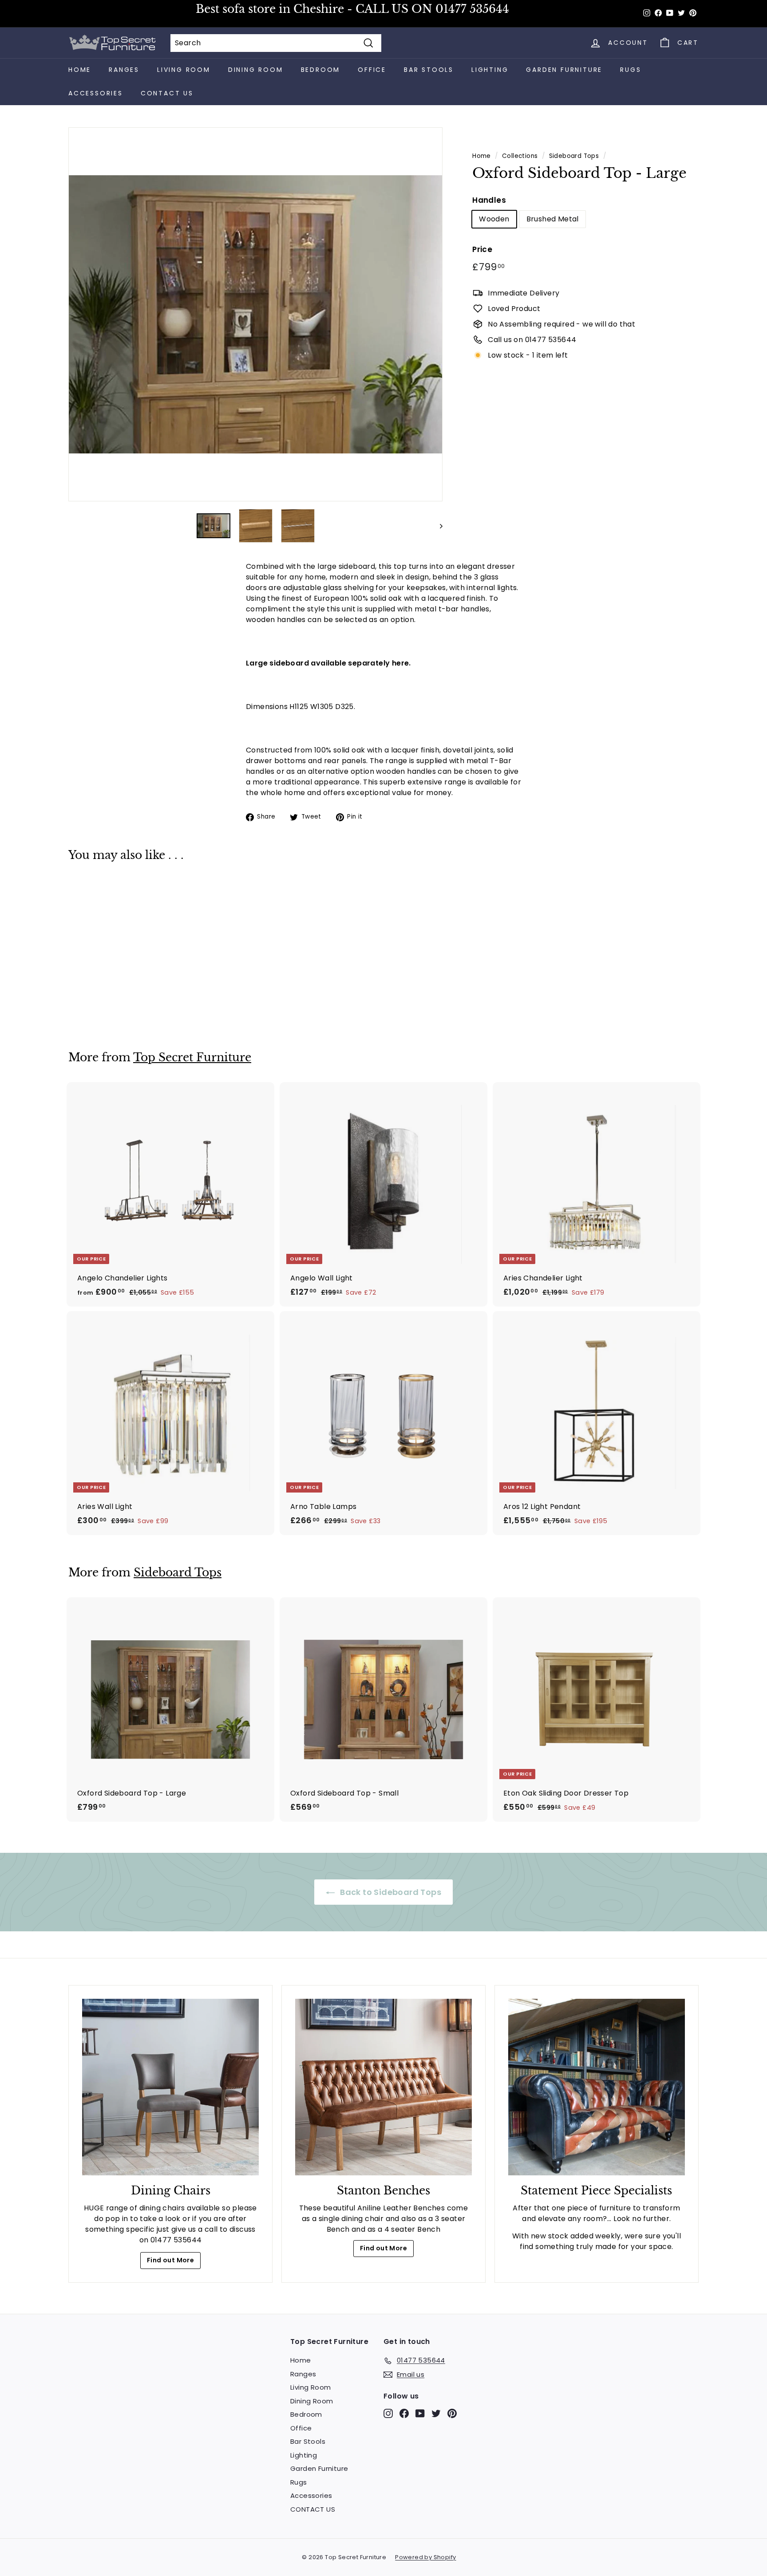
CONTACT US (167, 93)
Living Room (184, 70)
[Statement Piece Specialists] (597, 2087)
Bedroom (321, 70)
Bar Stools (429, 70)
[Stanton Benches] (383, 2087)
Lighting (490, 70)
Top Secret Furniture (192, 1058)
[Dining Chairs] (170, 2087)
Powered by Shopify (425, 2557)
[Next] (437, 526)
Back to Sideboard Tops (390, 1892)
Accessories (96, 93)
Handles (489, 200)
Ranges (124, 70)
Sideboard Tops (574, 156)
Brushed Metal (553, 219)
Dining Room (256, 70)
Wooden (494, 219)
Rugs (631, 70)
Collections (520, 156)
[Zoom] (255, 314)
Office (372, 70)
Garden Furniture (564, 70)
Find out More (170, 2260)
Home (80, 70)
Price (482, 249)
